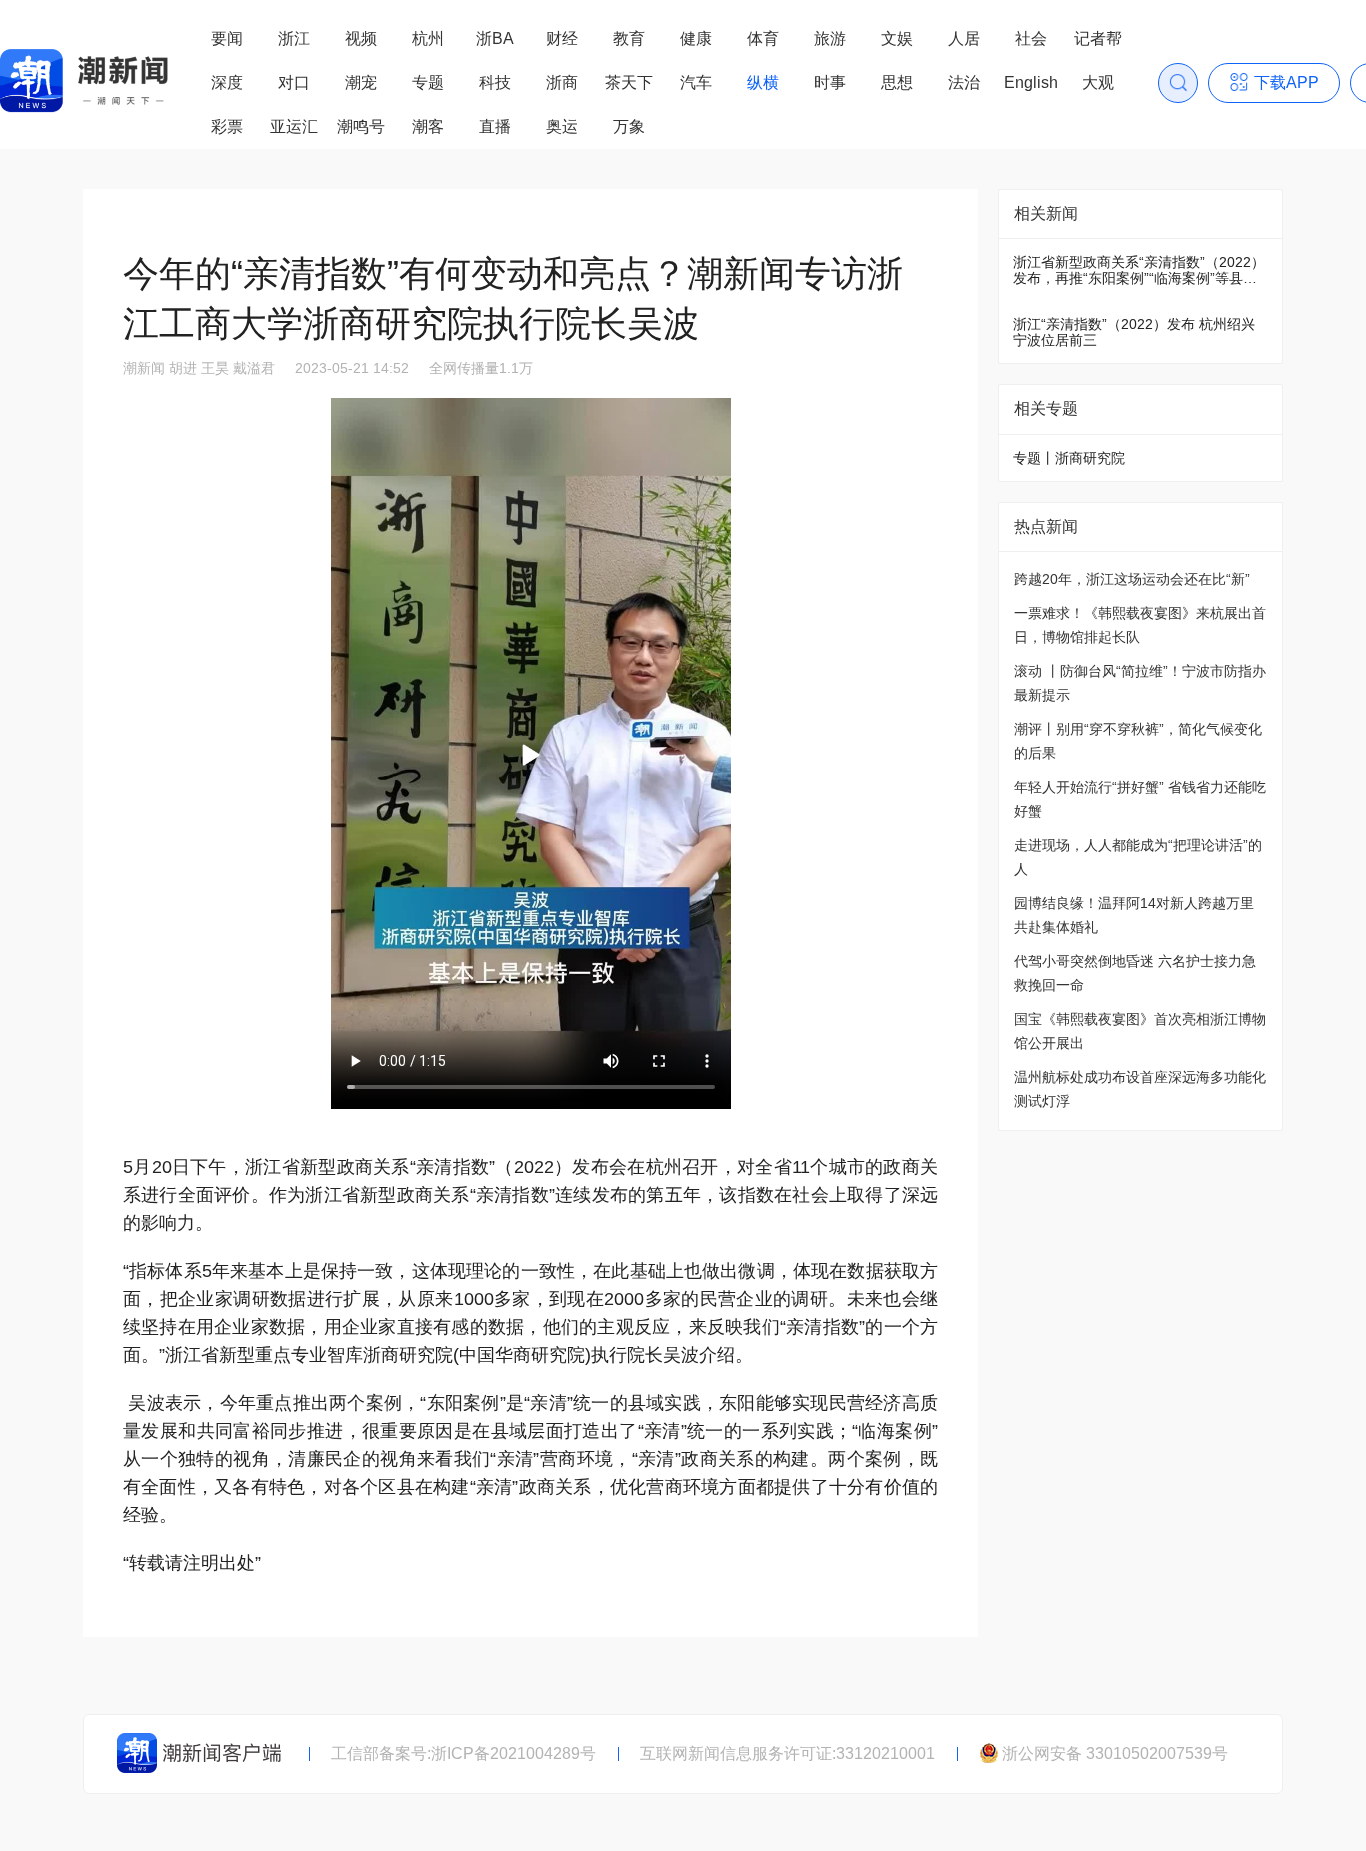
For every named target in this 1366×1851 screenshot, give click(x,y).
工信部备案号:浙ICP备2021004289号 (463, 1753)
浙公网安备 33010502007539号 (1115, 1753)
